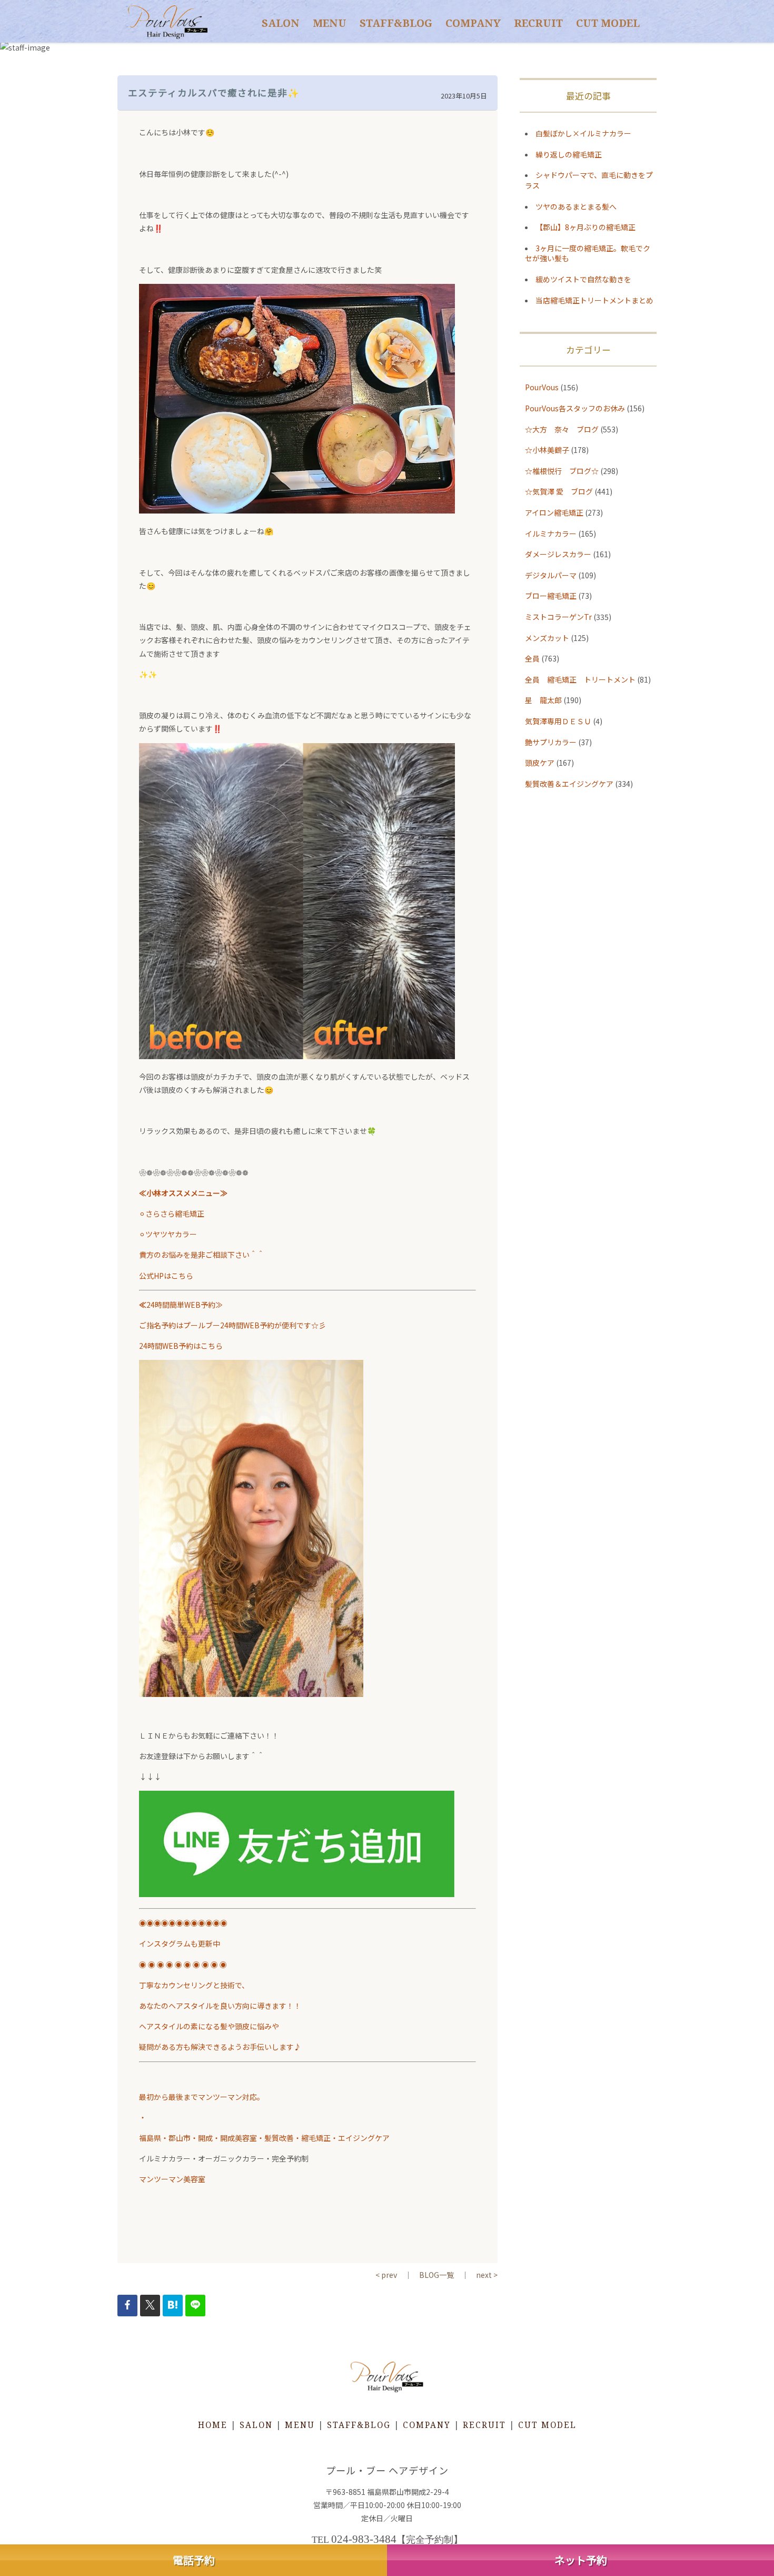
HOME (213, 2425)
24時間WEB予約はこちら (181, 1346)
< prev (386, 2275)
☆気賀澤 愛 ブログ (559, 491)
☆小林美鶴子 (547, 450)
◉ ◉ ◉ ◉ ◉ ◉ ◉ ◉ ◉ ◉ (183, 1965)
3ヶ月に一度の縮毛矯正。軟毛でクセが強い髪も (588, 253)
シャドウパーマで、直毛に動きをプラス (589, 180)
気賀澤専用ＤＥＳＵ (558, 721)
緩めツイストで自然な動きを (583, 279)
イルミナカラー (551, 534)
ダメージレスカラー (558, 554)
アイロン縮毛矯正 (554, 512)
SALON (281, 23)
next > (487, 2275)
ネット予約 (581, 2560)
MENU (330, 23)
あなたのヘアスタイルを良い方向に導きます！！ (220, 2006)
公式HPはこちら (166, 1276)
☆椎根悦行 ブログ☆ (562, 471)
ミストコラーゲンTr (558, 617)
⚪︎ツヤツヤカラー (168, 1234)
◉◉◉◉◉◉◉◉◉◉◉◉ (183, 1923)
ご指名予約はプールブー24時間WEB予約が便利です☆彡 (232, 1325)
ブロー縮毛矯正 (551, 596)
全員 (532, 658)
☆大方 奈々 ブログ (562, 429)
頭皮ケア (540, 763)
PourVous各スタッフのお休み (575, 408)
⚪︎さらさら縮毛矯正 (172, 1213)
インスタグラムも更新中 (180, 1943)
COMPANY (473, 23)
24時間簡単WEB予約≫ (181, 1305)
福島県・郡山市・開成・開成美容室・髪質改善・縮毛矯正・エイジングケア (264, 2138)
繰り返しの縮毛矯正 (569, 154)
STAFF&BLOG (396, 23)
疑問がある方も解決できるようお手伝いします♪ (220, 2047)
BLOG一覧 (436, 2275)
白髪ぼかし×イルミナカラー (583, 133)
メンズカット (547, 638)
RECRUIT (538, 23)
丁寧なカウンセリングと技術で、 (194, 1985)
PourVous (542, 387)
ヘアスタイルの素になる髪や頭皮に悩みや (209, 2026)
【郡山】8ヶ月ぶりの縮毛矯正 (586, 227)
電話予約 (194, 2560)
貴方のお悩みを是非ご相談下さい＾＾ (202, 1255)
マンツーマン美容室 (172, 2179)
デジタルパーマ (551, 575)
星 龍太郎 (543, 700)
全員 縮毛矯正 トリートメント (580, 679)
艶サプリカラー (551, 742)
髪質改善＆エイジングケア (569, 784)
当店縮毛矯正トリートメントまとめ (594, 300)
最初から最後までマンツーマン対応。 (205, 2097)
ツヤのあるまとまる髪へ (576, 206)
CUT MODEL (608, 23)
